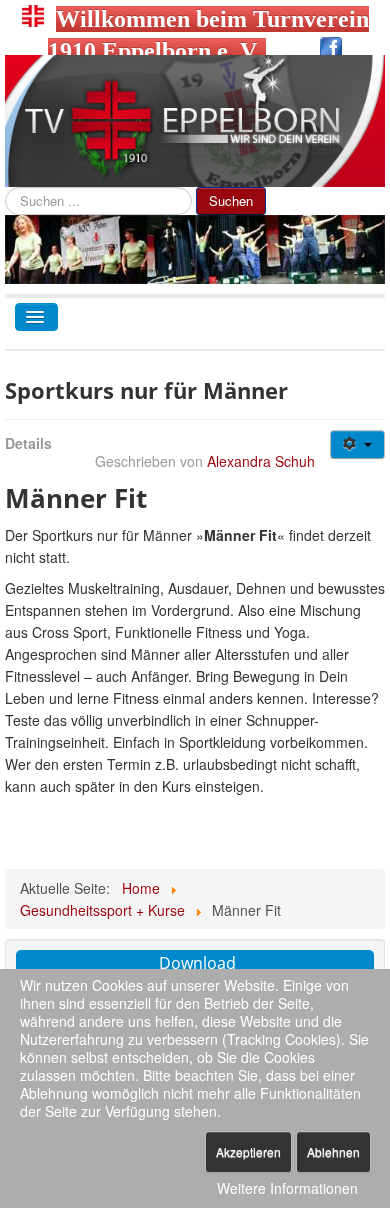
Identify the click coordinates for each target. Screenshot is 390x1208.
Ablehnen (333, 1151)
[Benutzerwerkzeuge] (357, 444)
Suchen (231, 200)
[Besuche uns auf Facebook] (331, 51)
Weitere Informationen (287, 1188)
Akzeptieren (248, 1151)
